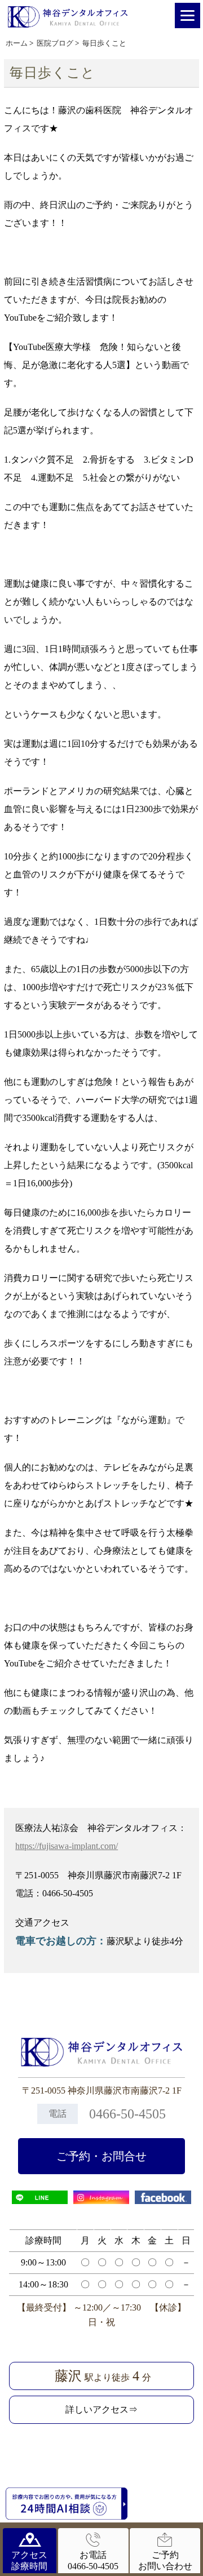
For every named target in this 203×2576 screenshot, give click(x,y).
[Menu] (187, 15)
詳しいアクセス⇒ (101, 2409)
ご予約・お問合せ (101, 2156)
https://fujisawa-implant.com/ (67, 1846)
